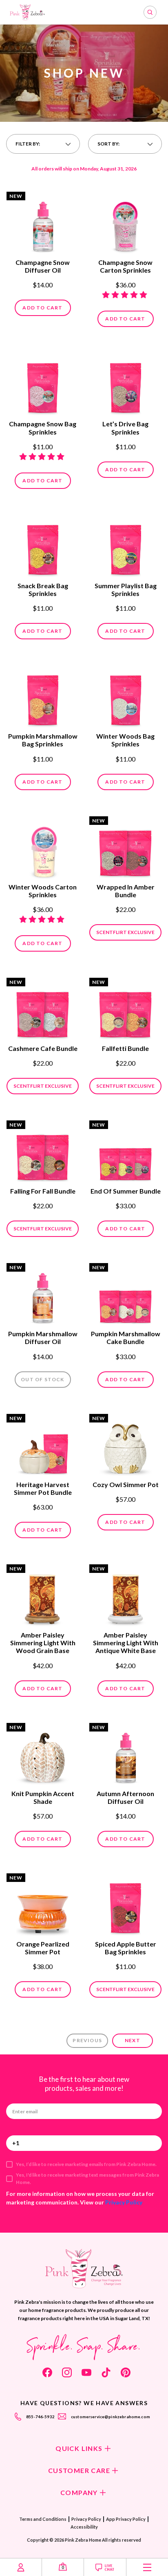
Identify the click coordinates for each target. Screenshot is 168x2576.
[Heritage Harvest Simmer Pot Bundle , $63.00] (43, 1446)
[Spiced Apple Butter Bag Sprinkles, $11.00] (125, 1905)
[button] (43, 144)
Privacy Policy (124, 2202)
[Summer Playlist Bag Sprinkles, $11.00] (125, 547)
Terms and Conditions (43, 2519)
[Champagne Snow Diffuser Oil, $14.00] (43, 224)
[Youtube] (86, 2372)
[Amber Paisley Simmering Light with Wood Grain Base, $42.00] (43, 1596)
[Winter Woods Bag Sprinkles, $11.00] (125, 697)
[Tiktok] (106, 2372)
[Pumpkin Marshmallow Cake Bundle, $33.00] (125, 1295)
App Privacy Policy (126, 2519)
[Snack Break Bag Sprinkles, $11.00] (43, 547)
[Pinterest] (126, 2372)
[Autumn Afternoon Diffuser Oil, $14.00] (125, 1755)
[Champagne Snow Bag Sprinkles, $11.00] (43, 385)
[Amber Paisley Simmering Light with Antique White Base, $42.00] (125, 1596)
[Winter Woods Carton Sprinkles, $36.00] (43, 848)
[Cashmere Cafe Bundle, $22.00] (43, 1010)
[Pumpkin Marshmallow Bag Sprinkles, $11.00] (43, 697)
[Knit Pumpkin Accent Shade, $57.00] (43, 1755)
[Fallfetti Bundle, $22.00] (125, 1010)
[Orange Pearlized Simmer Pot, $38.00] (43, 1905)
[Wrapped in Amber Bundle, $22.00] (125, 848)
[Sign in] (21, 2567)
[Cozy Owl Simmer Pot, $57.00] (125, 1446)
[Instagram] (67, 2372)
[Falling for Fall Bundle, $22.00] (43, 1152)
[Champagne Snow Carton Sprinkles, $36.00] (125, 224)
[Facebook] (47, 2372)
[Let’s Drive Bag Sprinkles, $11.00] (125, 385)
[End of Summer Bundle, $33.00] (125, 1152)
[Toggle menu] (147, 2567)
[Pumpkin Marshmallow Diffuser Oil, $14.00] (43, 1295)
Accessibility (84, 2527)
